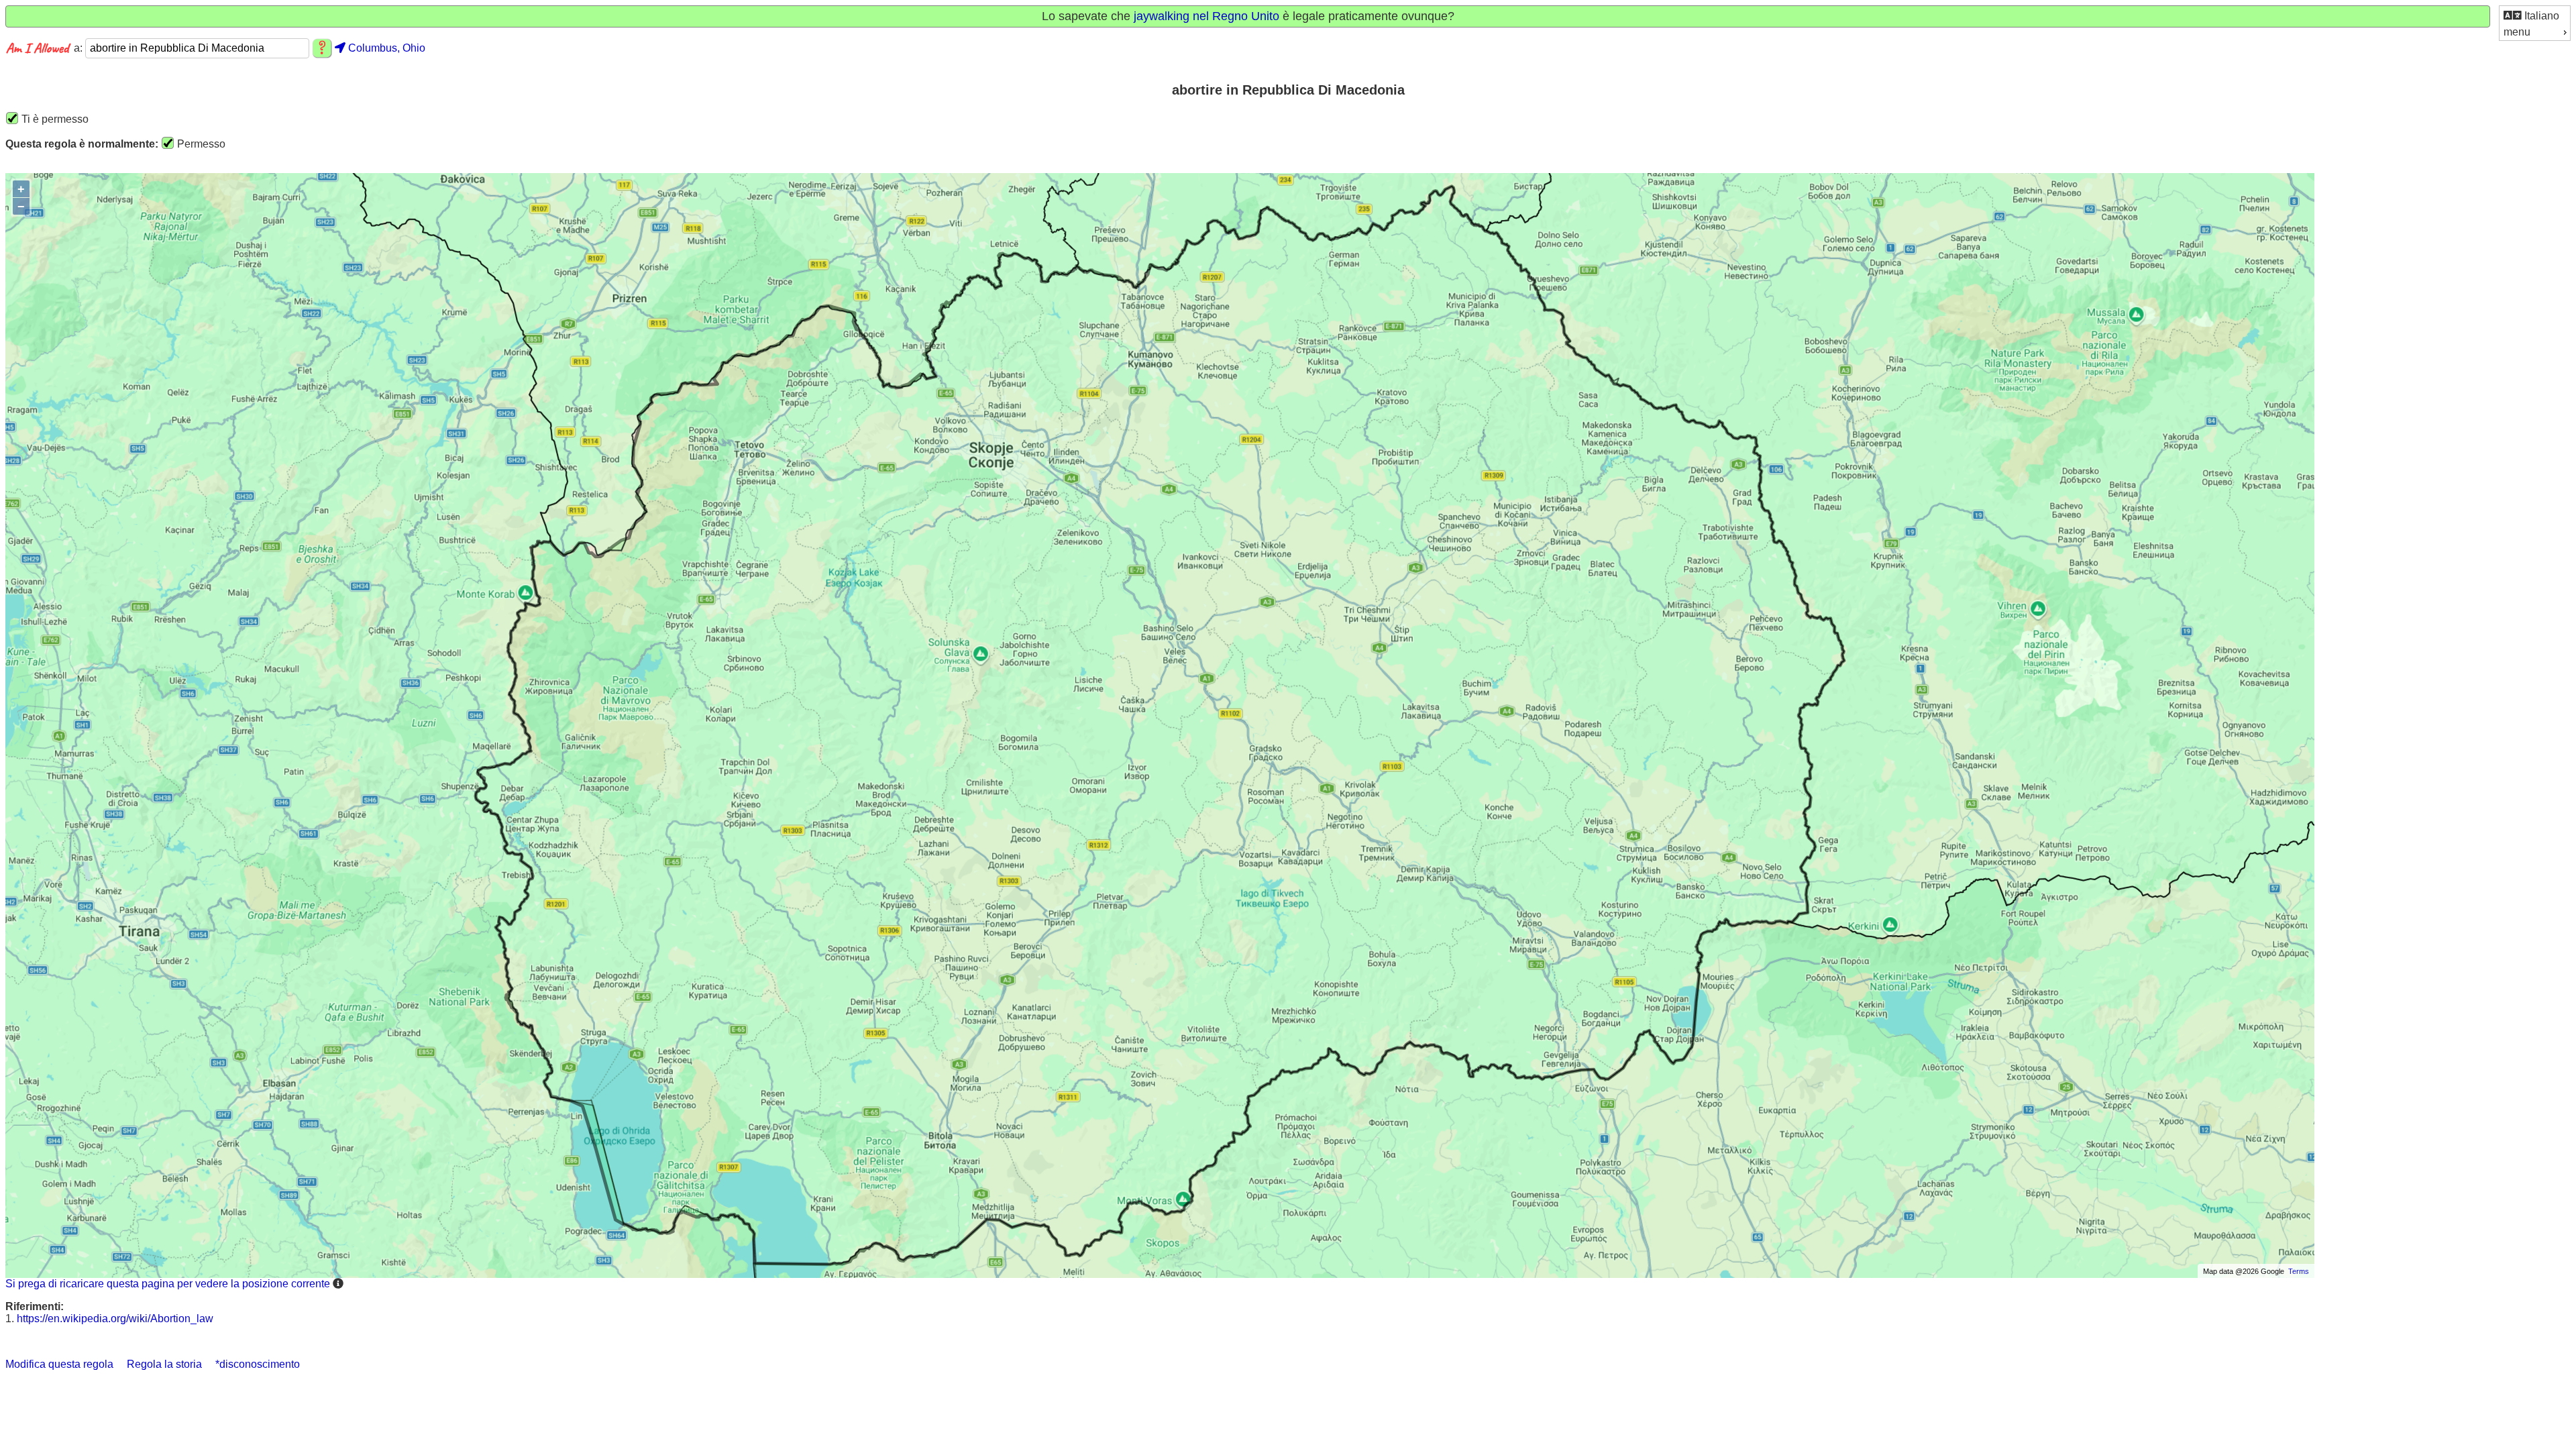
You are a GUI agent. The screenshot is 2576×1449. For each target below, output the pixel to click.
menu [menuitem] (2517, 32)
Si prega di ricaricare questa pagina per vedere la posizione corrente (168, 1284)
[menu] (2535, 23)
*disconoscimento (258, 1364)
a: (79, 48)
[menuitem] (2535, 15)
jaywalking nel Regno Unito (1206, 16)
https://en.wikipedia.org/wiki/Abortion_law (115, 1319)
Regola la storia (164, 1364)
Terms (2299, 1271)
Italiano (2540, 16)
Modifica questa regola (59, 1364)
